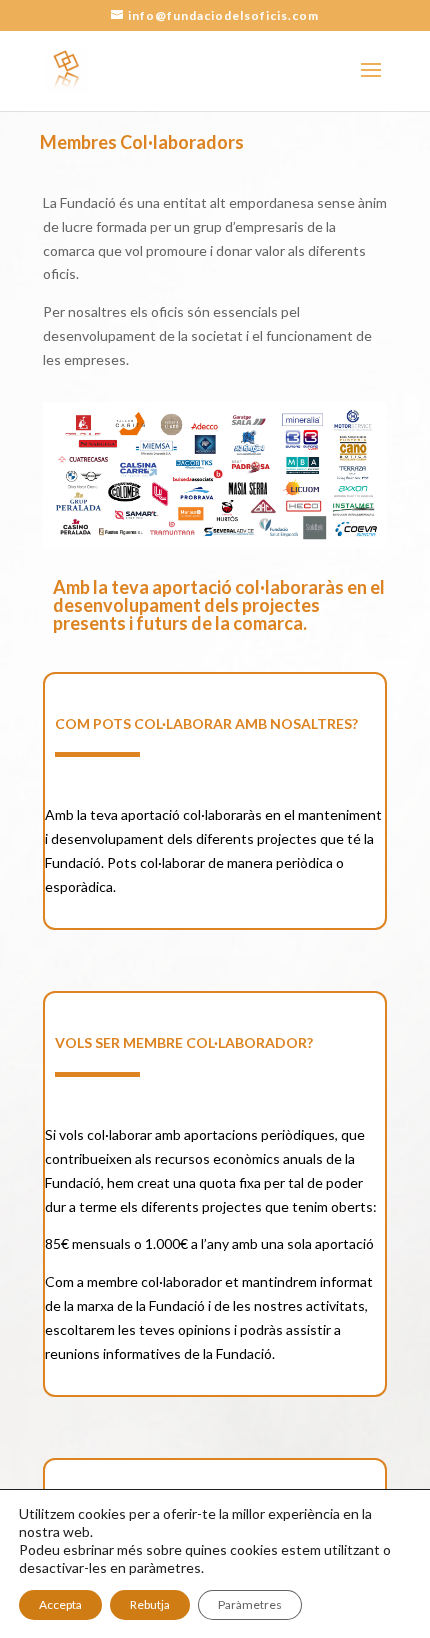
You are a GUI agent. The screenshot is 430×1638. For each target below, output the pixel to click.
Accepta (60, 1604)
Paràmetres (250, 1604)
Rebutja (150, 1604)
